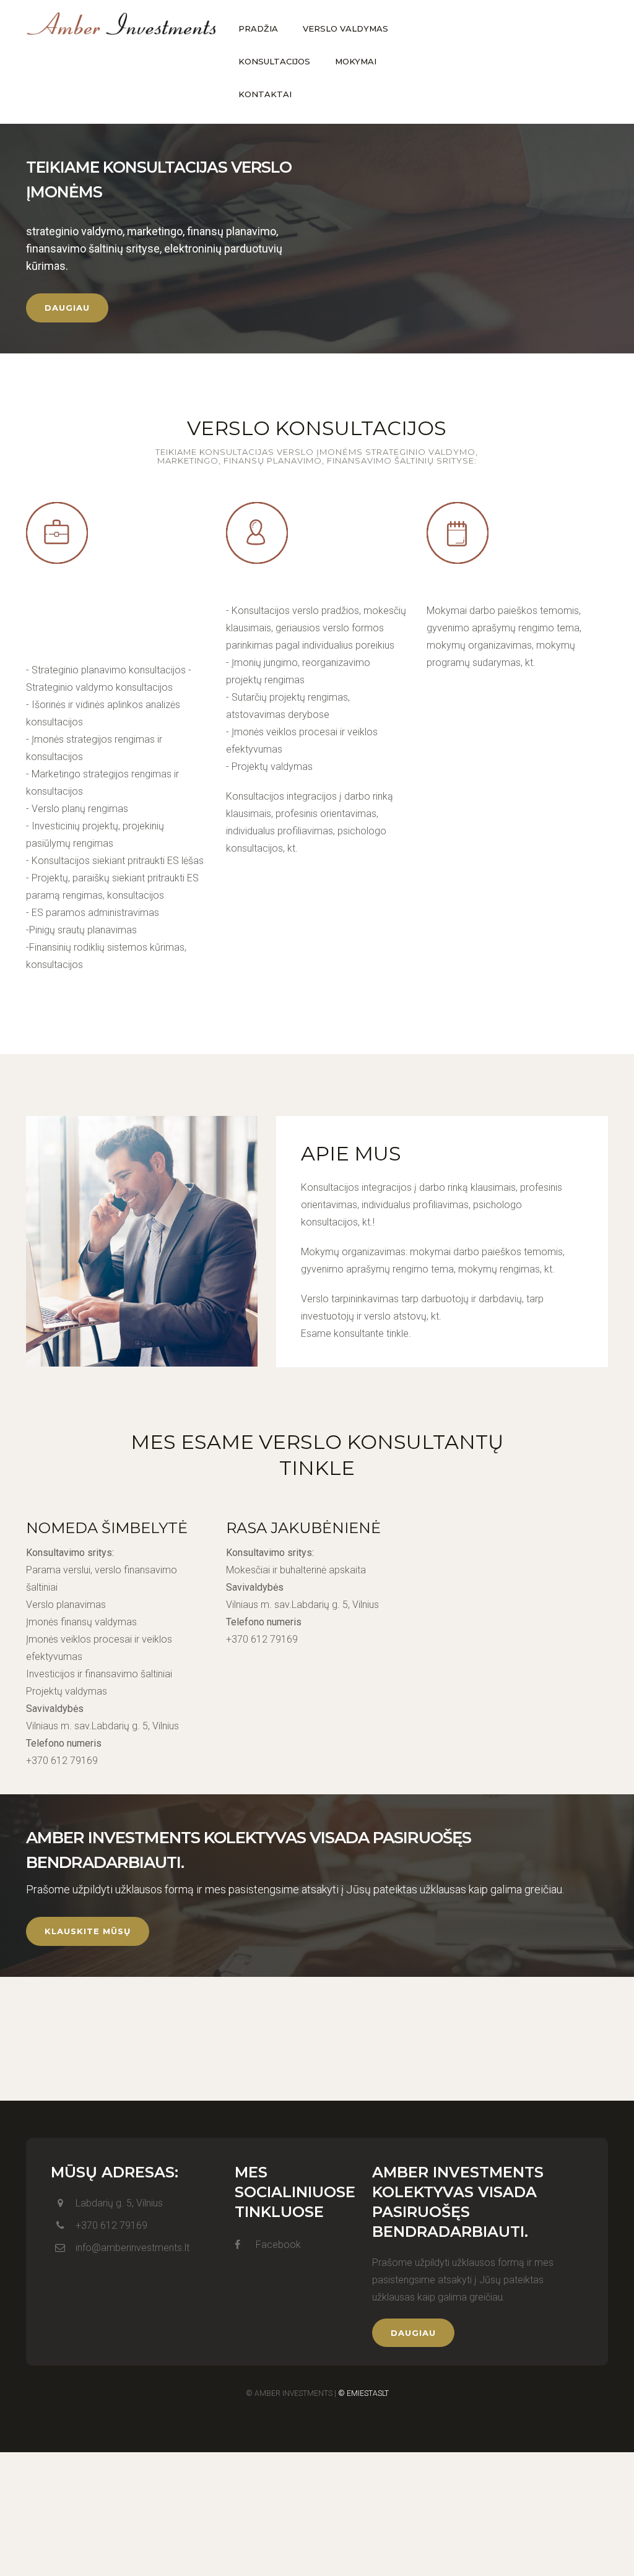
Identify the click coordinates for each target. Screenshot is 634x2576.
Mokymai (464, 586)
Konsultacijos (290, 586)
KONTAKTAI (265, 94)
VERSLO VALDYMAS (345, 28)
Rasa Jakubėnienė (303, 1528)
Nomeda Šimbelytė (107, 1528)
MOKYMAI (356, 61)
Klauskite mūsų (88, 1931)
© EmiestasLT (363, 2393)
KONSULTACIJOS (274, 61)
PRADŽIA (258, 28)
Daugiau (67, 308)
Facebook (277, 2245)
